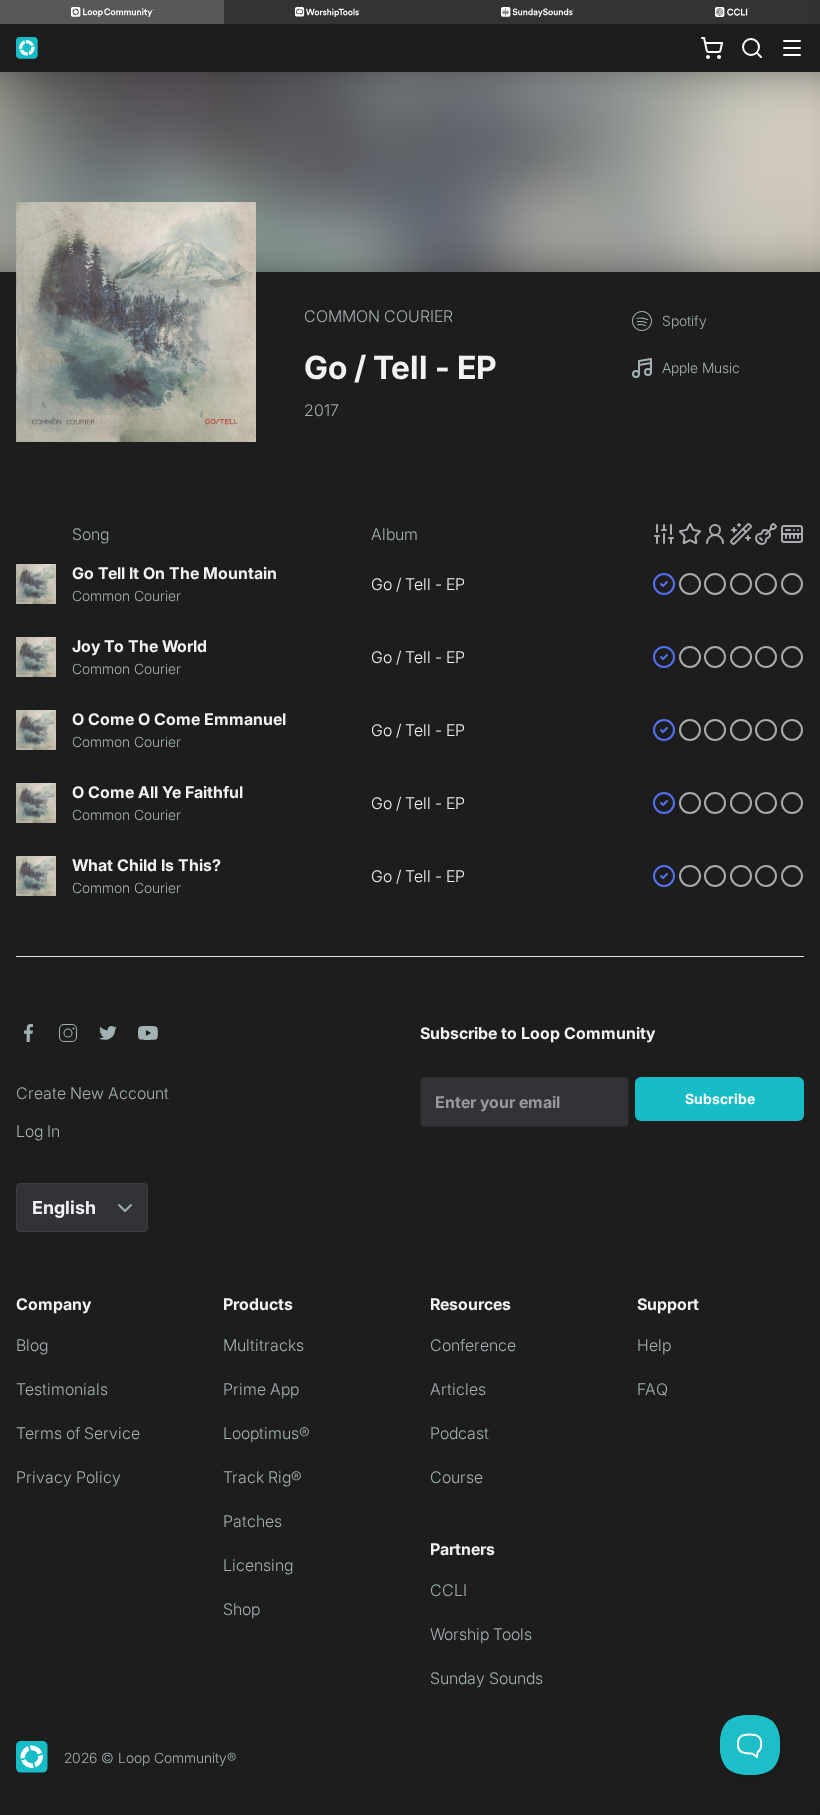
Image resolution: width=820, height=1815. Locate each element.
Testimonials (62, 1389)
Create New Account (92, 1093)
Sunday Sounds (486, 1678)
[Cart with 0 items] (712, 48)
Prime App (261, 1389)
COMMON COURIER (378, 316)
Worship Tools (481, 1634)
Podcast (459, 1433)
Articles (458, 1389)
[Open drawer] (792, 48)
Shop (241, 1609)
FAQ (652, 1389)
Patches (252, 1521)
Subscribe (720, 1098)
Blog (32, 1345)
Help (654, 1345)
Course (456, 1477)
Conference (473, 1345)
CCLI (448, 1590)
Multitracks (263, 1345)
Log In (38, 1131)
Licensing (258, 1565)
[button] (728, 534)
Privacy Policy (68, 1477)
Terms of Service (78, 1433)
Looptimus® (266, 1433)
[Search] (752, 48)
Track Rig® (262, 1477)
